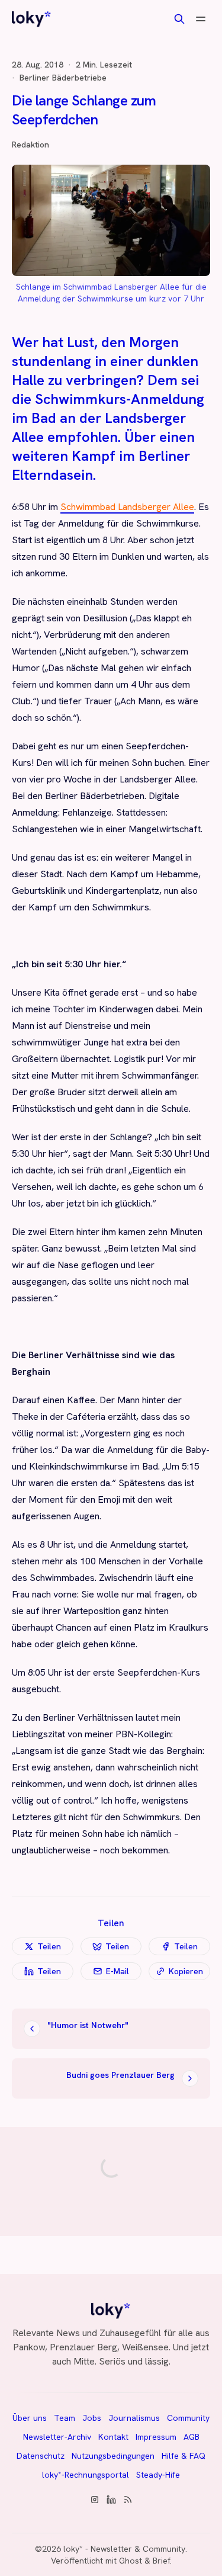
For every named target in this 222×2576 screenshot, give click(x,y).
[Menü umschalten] (201, 19)
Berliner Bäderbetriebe (63, 78)
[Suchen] (179, 19)
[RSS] (128, 2500)
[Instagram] (95, 2500)
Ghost (131, 2561)
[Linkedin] (111, 2500)
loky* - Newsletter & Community (124, 2549)
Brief (161, 2561)
